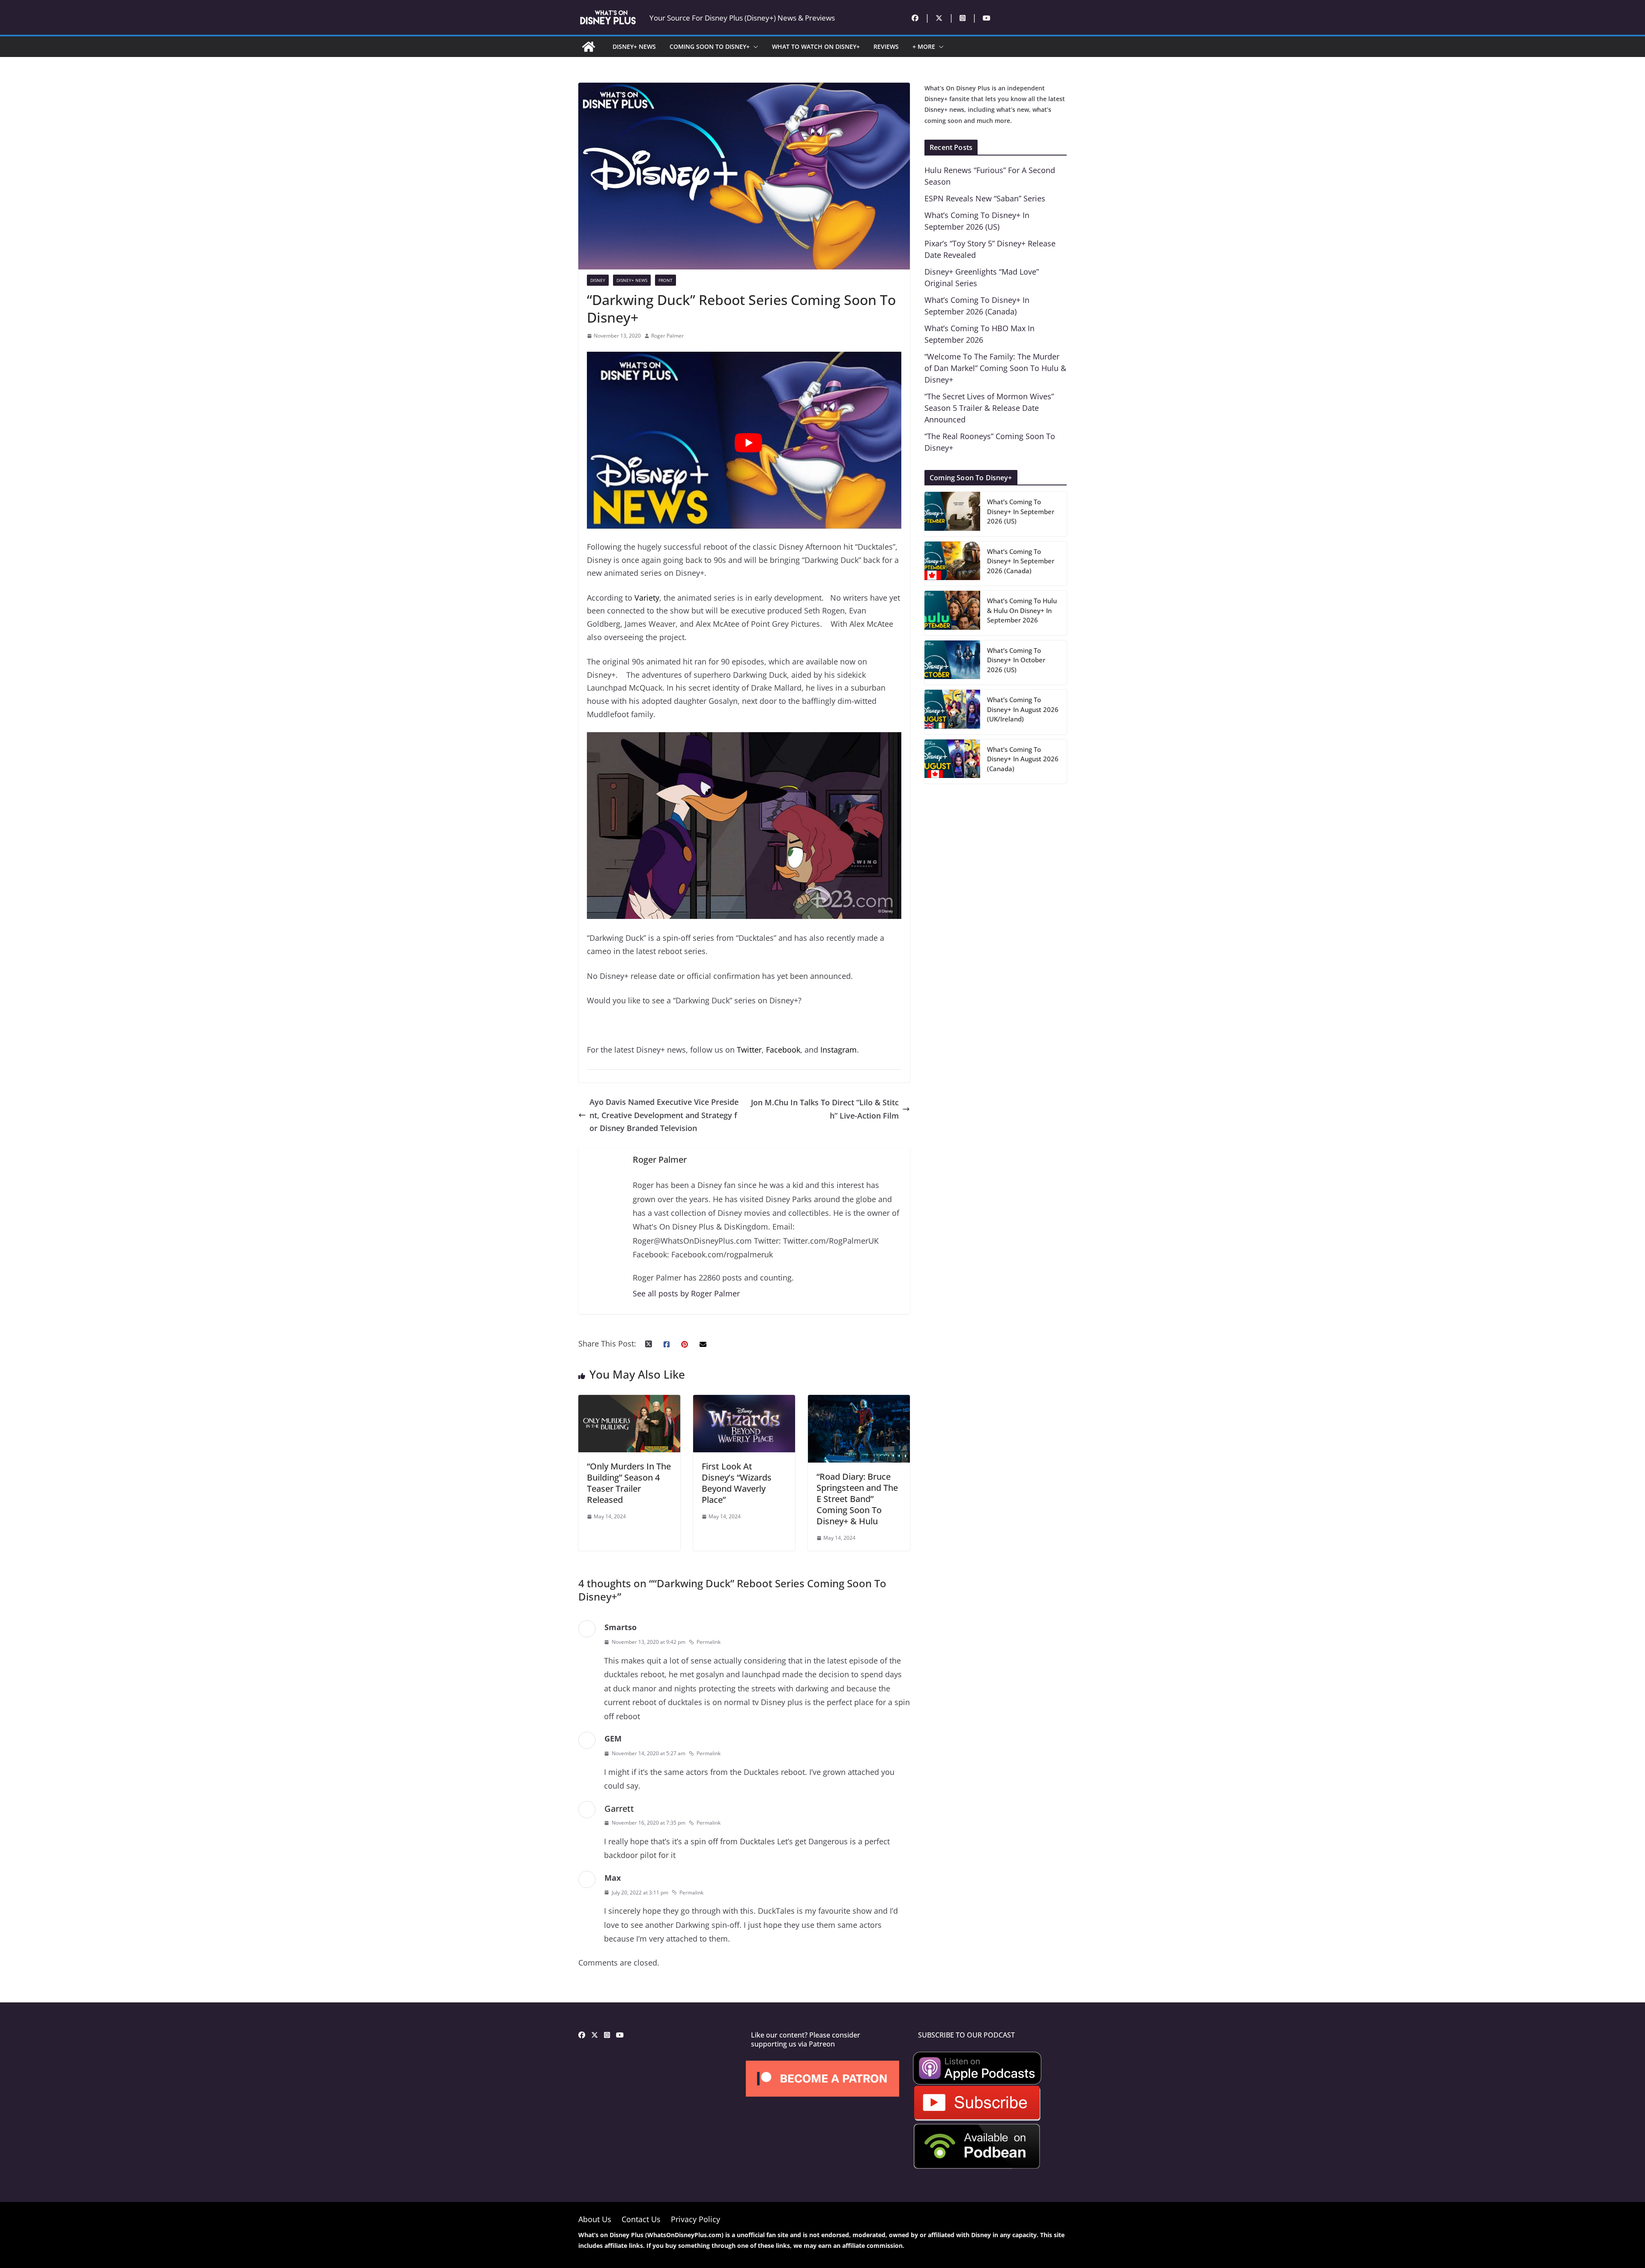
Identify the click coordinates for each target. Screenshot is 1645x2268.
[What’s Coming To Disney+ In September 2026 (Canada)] (952, 564)
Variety (647, 598)
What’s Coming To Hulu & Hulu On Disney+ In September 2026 (1022, 610)
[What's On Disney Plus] (589, 47)
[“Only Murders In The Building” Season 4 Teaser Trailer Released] (629, 1401)
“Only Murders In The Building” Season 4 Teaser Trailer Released (629, 1483)
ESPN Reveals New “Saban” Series (985, 198)
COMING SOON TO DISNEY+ (710, 46)
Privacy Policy (695, 2219)
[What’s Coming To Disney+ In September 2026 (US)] (952, 514)
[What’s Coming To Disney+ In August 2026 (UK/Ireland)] (952, 712)
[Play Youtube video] (748, 443)
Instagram (839, 1050)
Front (665, 280)
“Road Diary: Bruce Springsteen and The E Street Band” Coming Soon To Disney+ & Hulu (857, 1499)
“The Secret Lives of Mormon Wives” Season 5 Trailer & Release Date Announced (989, 408)
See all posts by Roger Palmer (686, 1293)
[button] (754, 47)
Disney (598, 280)
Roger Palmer (667, 336)
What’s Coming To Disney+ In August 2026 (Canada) (1023, 759)
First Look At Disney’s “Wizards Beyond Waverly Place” (737, 1483)
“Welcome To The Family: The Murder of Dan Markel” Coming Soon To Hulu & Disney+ (995, 368)
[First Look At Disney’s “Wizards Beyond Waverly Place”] (744, 1401)
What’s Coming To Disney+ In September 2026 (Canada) (1021, 561)
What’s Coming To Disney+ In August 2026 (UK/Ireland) (1023, 709)
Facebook (783, 1050)
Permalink (709, 1642)
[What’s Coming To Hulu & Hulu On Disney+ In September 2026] (952, 613)
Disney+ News (632, 280)
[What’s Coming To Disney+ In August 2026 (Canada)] (952, 762)
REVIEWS (886, 46)
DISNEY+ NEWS (634, 46)
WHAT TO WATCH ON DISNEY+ (816, 46)
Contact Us (641, 2219)
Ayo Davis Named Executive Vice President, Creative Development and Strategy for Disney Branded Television (664, 1115)
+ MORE (924, 46)
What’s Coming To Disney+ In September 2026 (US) (1021, 511)
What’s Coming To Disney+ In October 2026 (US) (1016, 660)
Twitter (749, 1050)
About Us (595, 2219)
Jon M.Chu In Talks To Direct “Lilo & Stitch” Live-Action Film (825, 1109)
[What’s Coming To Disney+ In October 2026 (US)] (952, 663)
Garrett (619, 1809)
